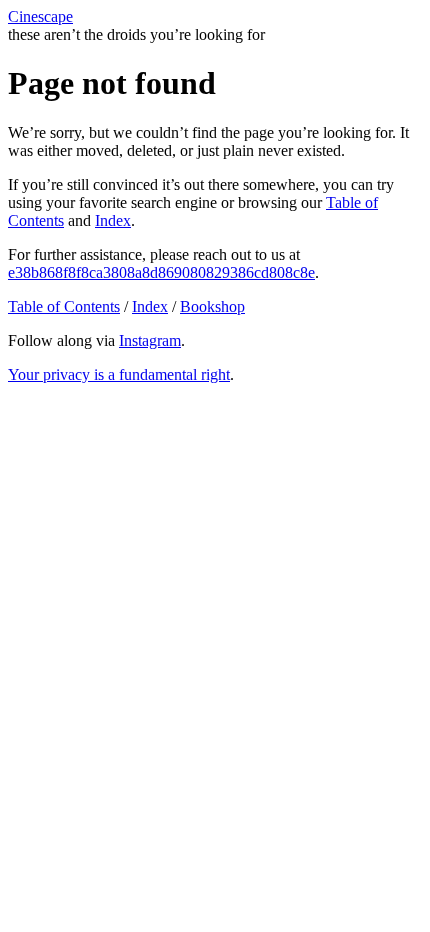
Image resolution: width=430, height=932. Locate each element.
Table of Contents (64, 306)
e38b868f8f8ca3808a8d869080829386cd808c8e (161, 272)
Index (113, 220)
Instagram (150, 340)
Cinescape (40, 16)
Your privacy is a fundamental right (119, 374)
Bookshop (212, 306)
